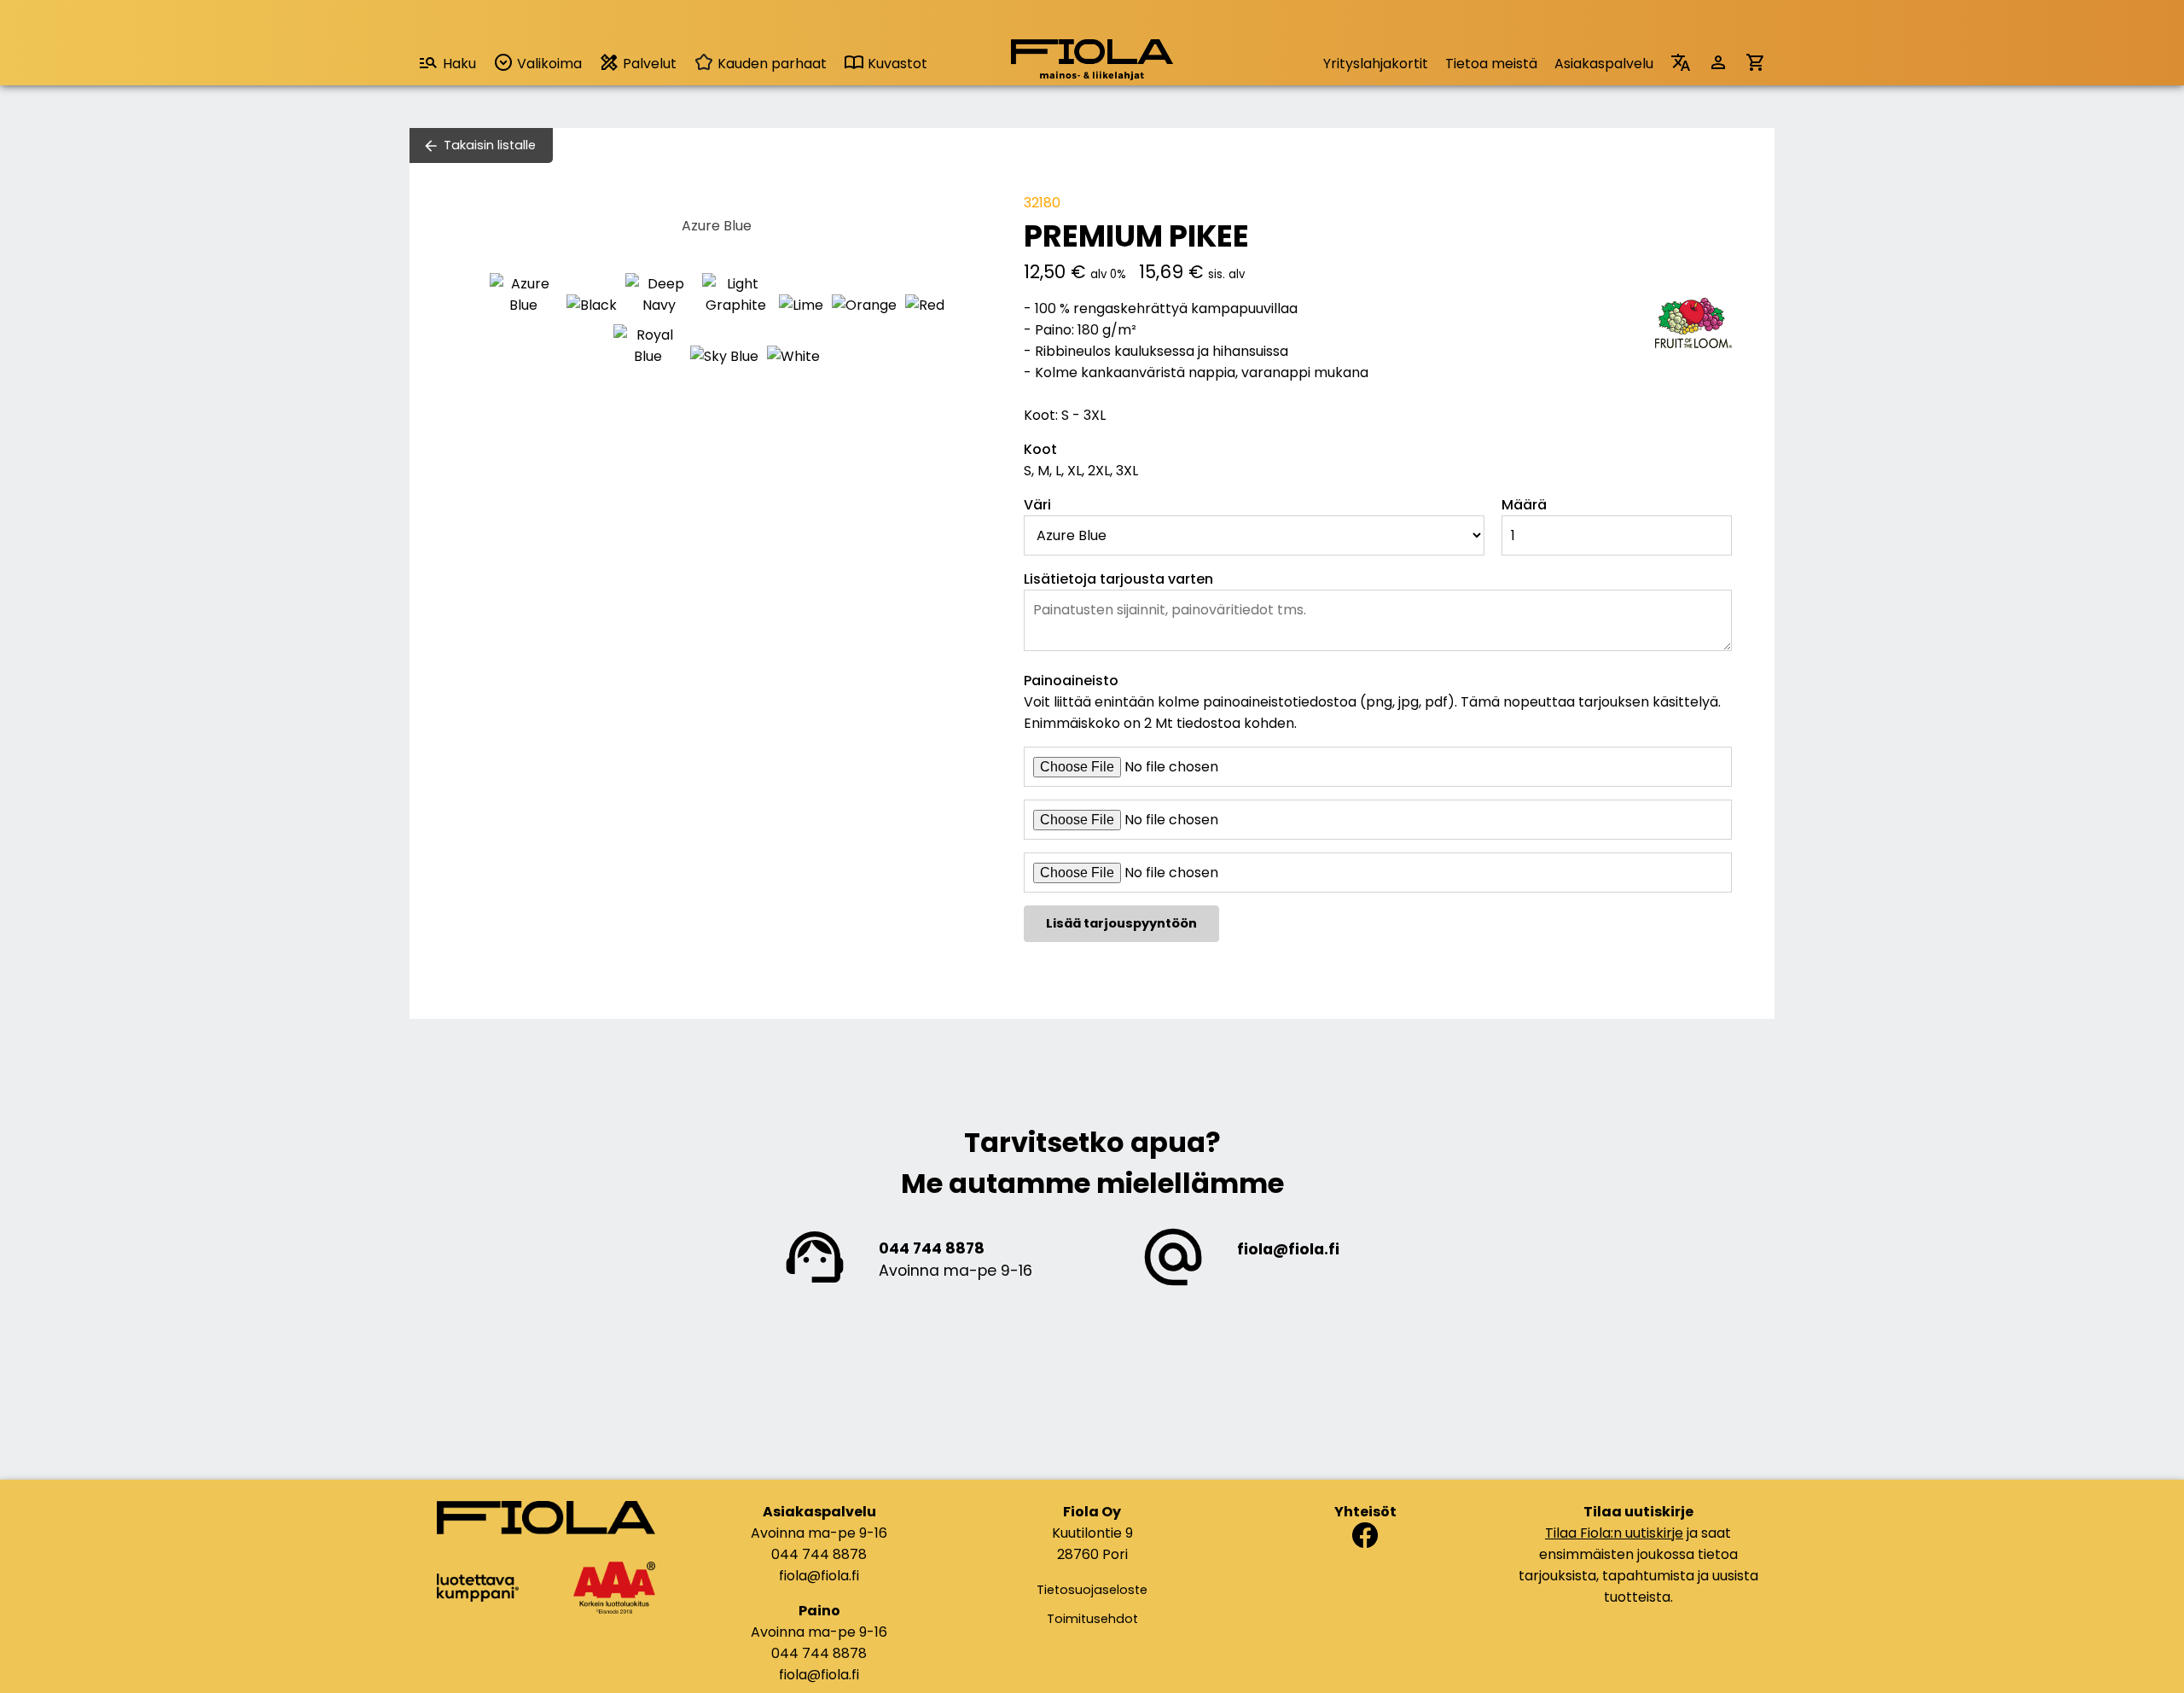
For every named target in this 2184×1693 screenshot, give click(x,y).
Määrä (1524, 505)
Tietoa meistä (1491, 64)
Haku (459, 64)
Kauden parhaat (770, 64)
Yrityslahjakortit (1376, 64)
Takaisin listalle (490, 145)
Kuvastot (896, 64)
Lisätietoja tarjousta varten (1118, 579)
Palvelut (648, 64)
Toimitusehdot (1092, 1619)
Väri (1037, 505)
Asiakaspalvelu (1604, 64)
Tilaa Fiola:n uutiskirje (1614, 1533)
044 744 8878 (932, 1248)
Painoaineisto (1071, 681)
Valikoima (548, 64)
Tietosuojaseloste (1092, 1590)
